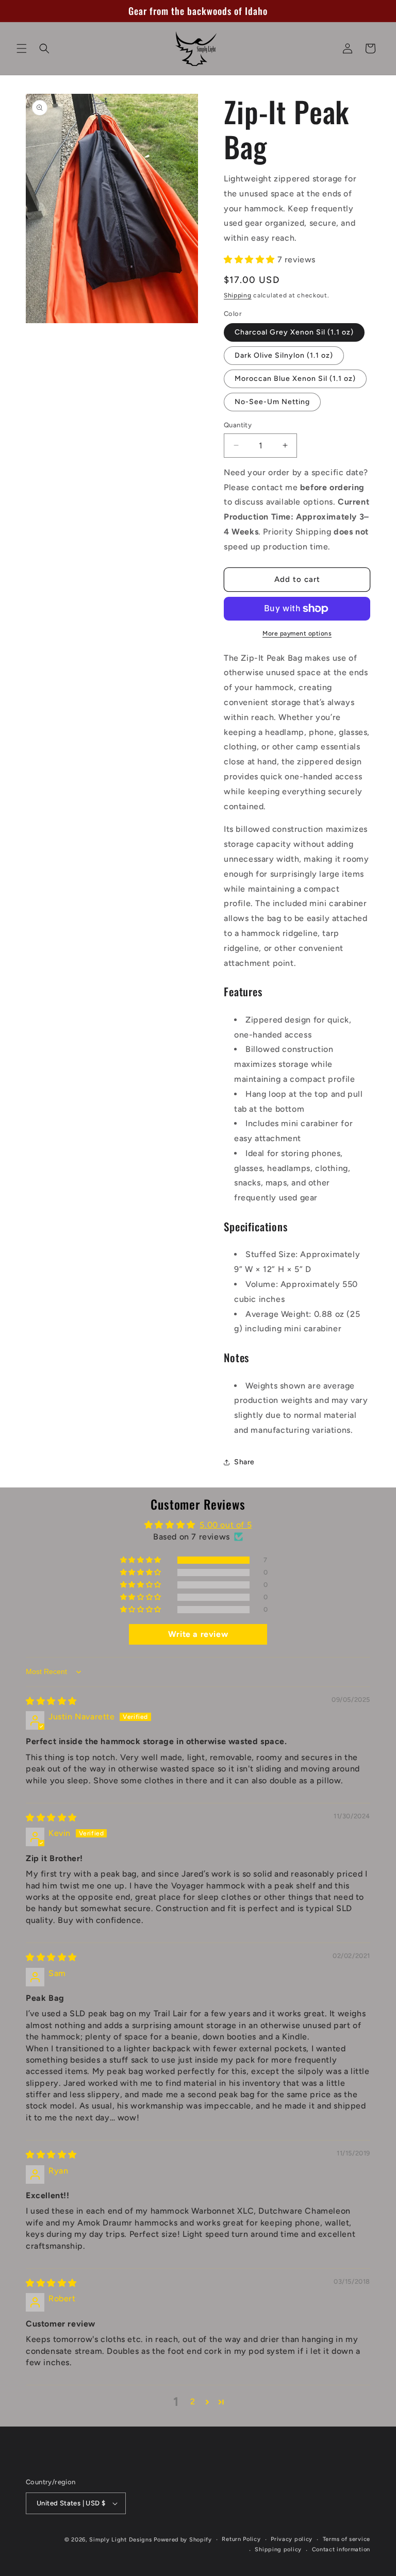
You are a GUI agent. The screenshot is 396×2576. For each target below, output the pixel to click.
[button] (22, 48)
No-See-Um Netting (272, 402)
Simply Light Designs (120, 2540)
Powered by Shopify (183, 2540)
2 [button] (193, 2402)
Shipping (238, 295)
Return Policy (241, 2539)
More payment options (297, 633)
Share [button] (244, 1462)
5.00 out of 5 (226, 1525)
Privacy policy (292, 2539)
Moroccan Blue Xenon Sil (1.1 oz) (295, 379)
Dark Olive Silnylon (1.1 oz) (284, 355)
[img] (51, 1701)
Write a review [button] (198, 1634)
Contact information (341, 2549)
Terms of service (346, 2539)
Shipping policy (278, 2549)
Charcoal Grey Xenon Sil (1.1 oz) (294, 332)
